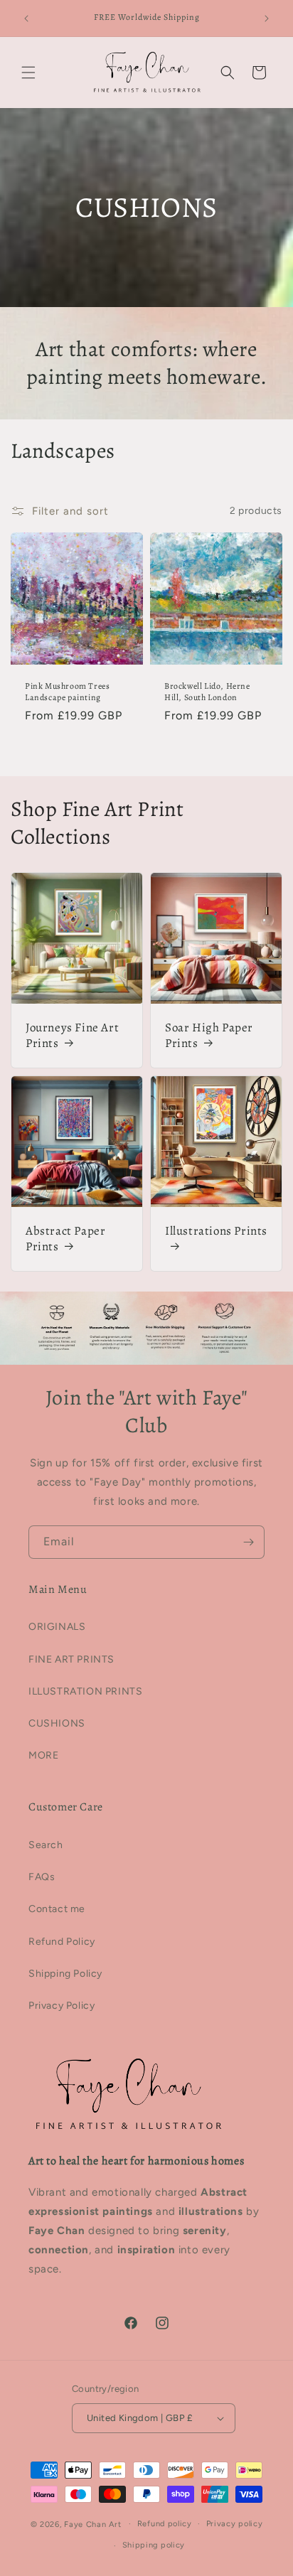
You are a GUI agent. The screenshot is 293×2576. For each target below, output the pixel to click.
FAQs (42, 1877)
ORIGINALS (57, 1627)
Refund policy (165, 2524)
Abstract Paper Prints (65, 1239)
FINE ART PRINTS (71, 1659)
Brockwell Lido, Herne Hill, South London (207, 692)
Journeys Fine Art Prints (72, 1036)
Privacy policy (235, 2524)
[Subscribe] (248, 1542)
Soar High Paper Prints (209, 1036)
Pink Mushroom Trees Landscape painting (67, 692)
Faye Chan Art (92, 2524)
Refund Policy (62, 1942)
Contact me (57, 1909)
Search (46, 1845)
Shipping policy (154, 2545)
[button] (28, 73)
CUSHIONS (57, 1723)
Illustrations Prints (216, 1231)
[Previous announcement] (26, 18)
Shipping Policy (65, 1974)
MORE (43, 1755)
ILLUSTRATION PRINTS (85, 1691)
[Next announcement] (267, 18)
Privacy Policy (62, 2006)
